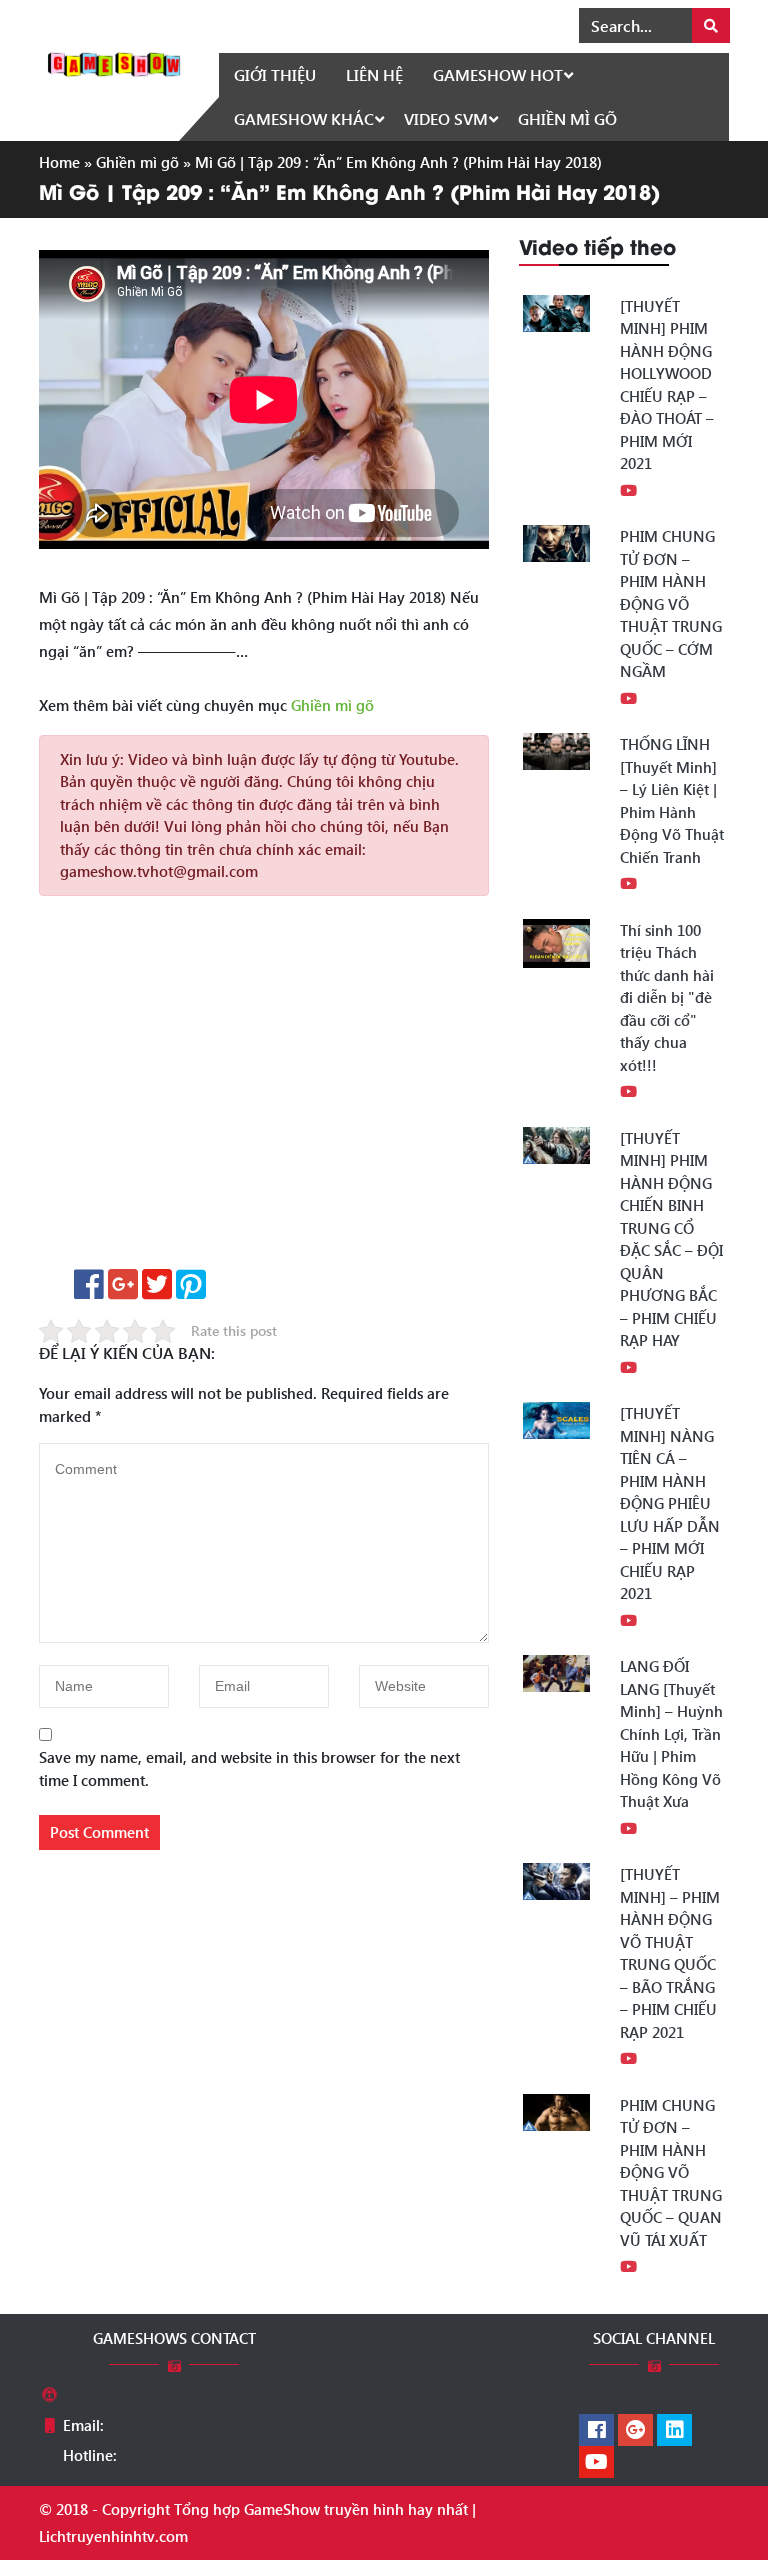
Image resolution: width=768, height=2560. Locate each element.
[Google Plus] (635, 2431)
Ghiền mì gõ (567, 118)
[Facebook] (596, 2431)
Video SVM (446, 118)
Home (59, 162)
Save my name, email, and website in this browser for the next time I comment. (249, 1768)
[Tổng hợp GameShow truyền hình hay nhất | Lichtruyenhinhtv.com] (114, 62)
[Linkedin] (674, 2431)
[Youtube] (596, 2463)
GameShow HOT (498, 74)
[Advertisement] (264, 1089)
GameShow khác (304, 118)
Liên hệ (374, 74)
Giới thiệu (275, 74)
